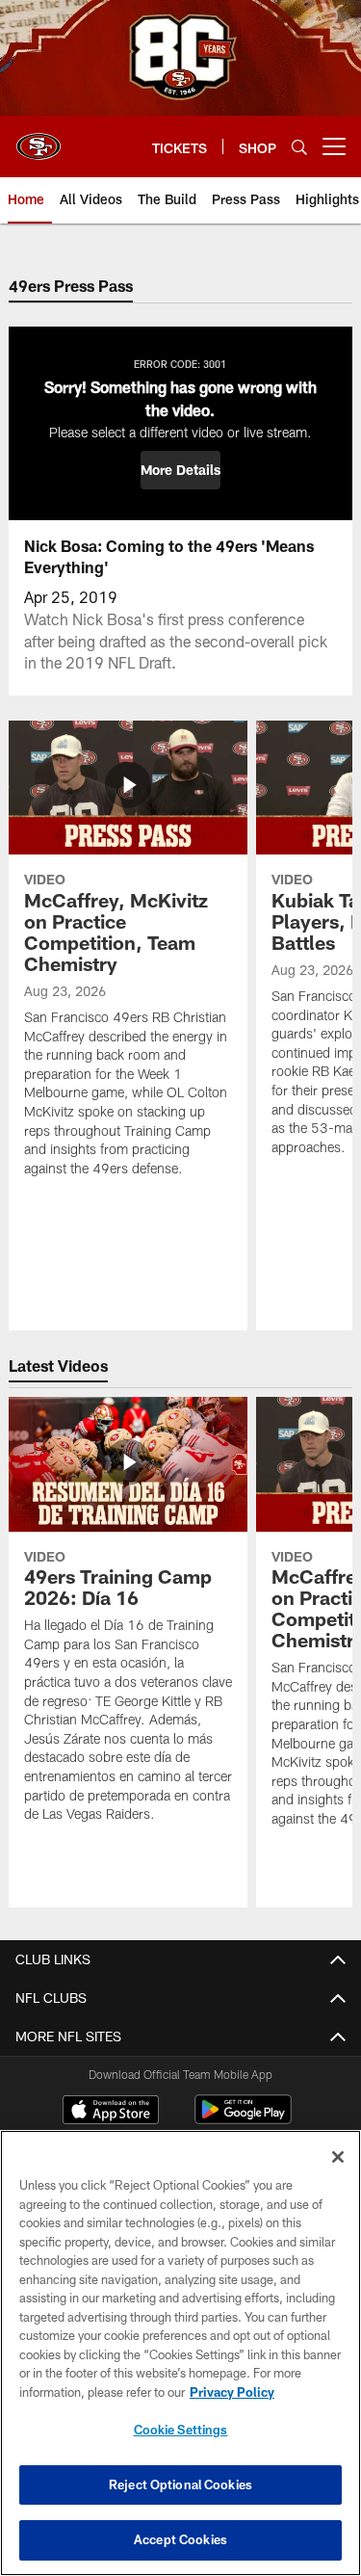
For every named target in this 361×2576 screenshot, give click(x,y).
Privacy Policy (232, 2392)
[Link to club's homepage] (39, 139)
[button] (180, 470)
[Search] (299, 147)
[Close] (338, 2157)
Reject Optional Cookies (180, 2484)
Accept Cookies (180, 2539)
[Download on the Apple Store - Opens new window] (111, 2112)
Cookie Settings (181, 2430)
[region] (180, 2353)
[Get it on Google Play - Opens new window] (243, 2119)
